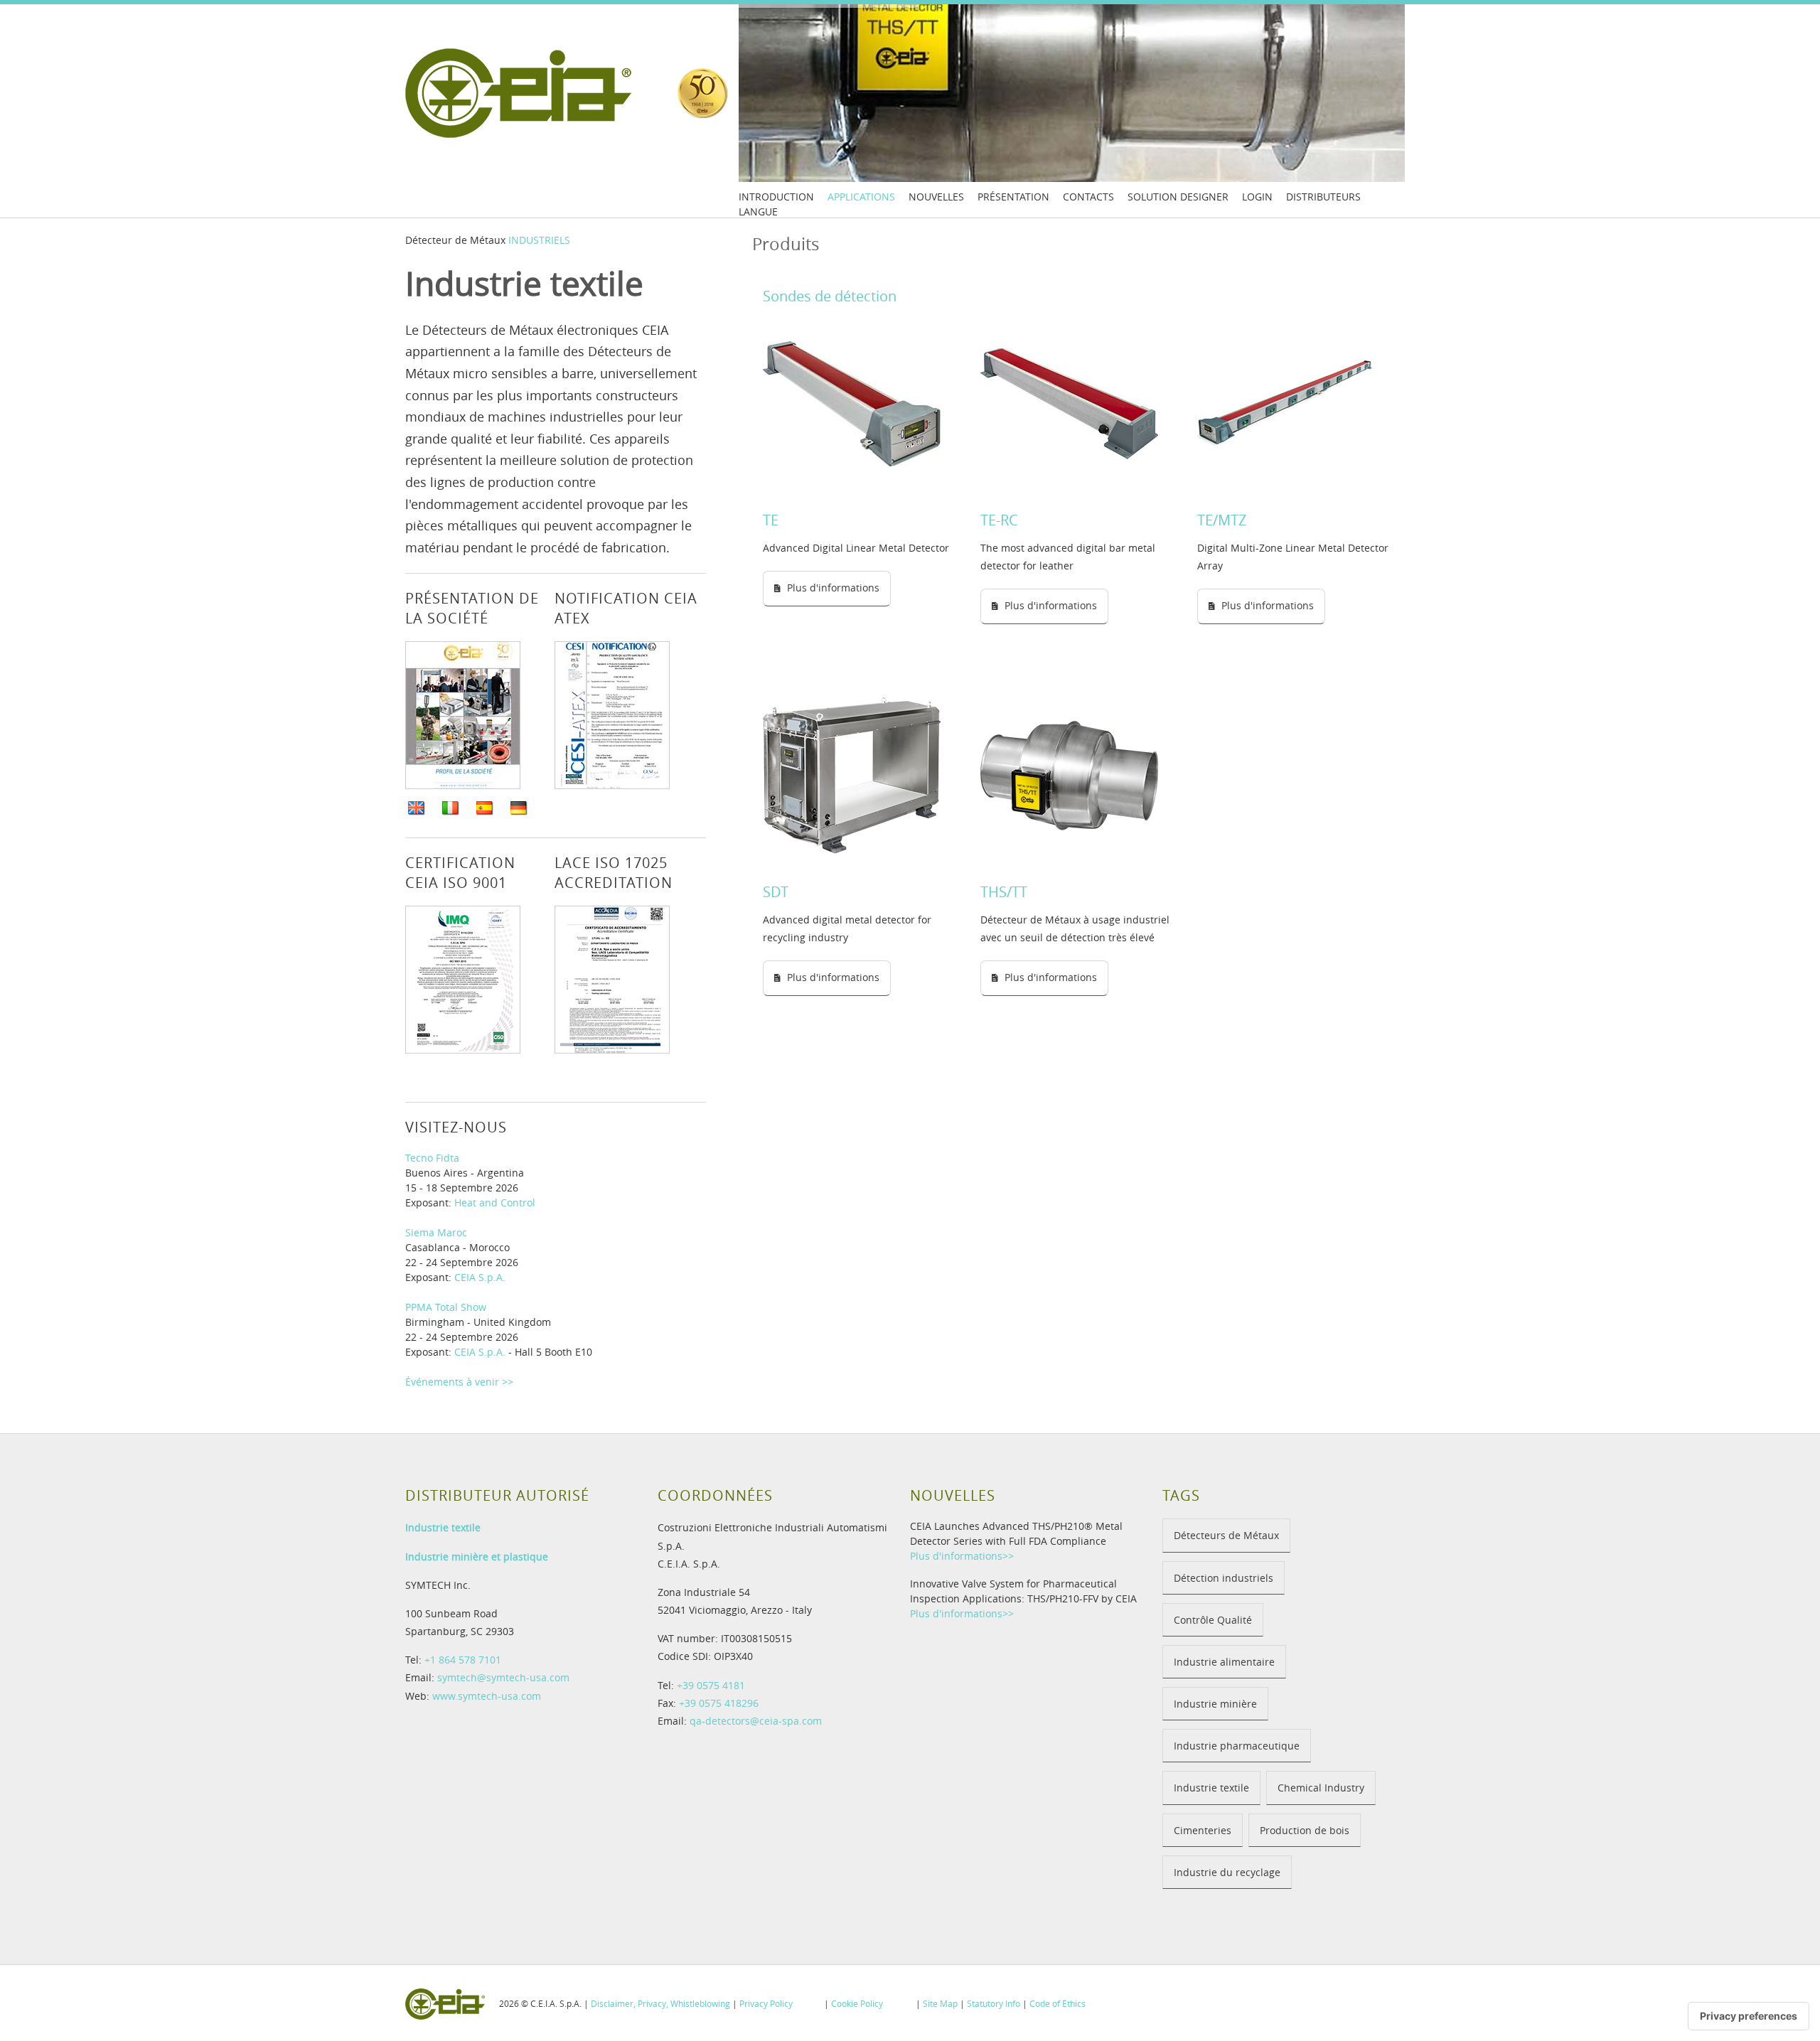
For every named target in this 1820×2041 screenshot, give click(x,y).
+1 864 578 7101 (463, 1660)
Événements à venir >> (459, 1382)
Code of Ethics (1058, 2003)
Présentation (1013, 197)
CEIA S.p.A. (480, 1277)
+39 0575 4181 (711, 1685)
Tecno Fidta (432, 1158)
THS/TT (1004, 892)
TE (771, 520)
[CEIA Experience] (702, 93)
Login (1257, 197)
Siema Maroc (436, 1232)
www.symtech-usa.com (487, 1696)
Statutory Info (994, 2003)
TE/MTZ (1222, 520)
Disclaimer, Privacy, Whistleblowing (660, 2003)
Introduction (776, 197)
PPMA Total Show (446, 1307)
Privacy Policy (766, 2003)
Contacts (1088, 197)
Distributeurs (1323, 197)
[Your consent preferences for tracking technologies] (1749, 2016)
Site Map (940, 2003)
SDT (776, 892)
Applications (861, 197)
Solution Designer (1178, 197)
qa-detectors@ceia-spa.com (756, 1721)
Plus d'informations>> (962, 1556)
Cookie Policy (857, 2003)
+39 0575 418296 (719, 1703)
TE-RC (999, 520)
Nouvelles (936, 197)
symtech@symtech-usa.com (503, 1677)
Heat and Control (495, 1202)
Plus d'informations (833, 588)
